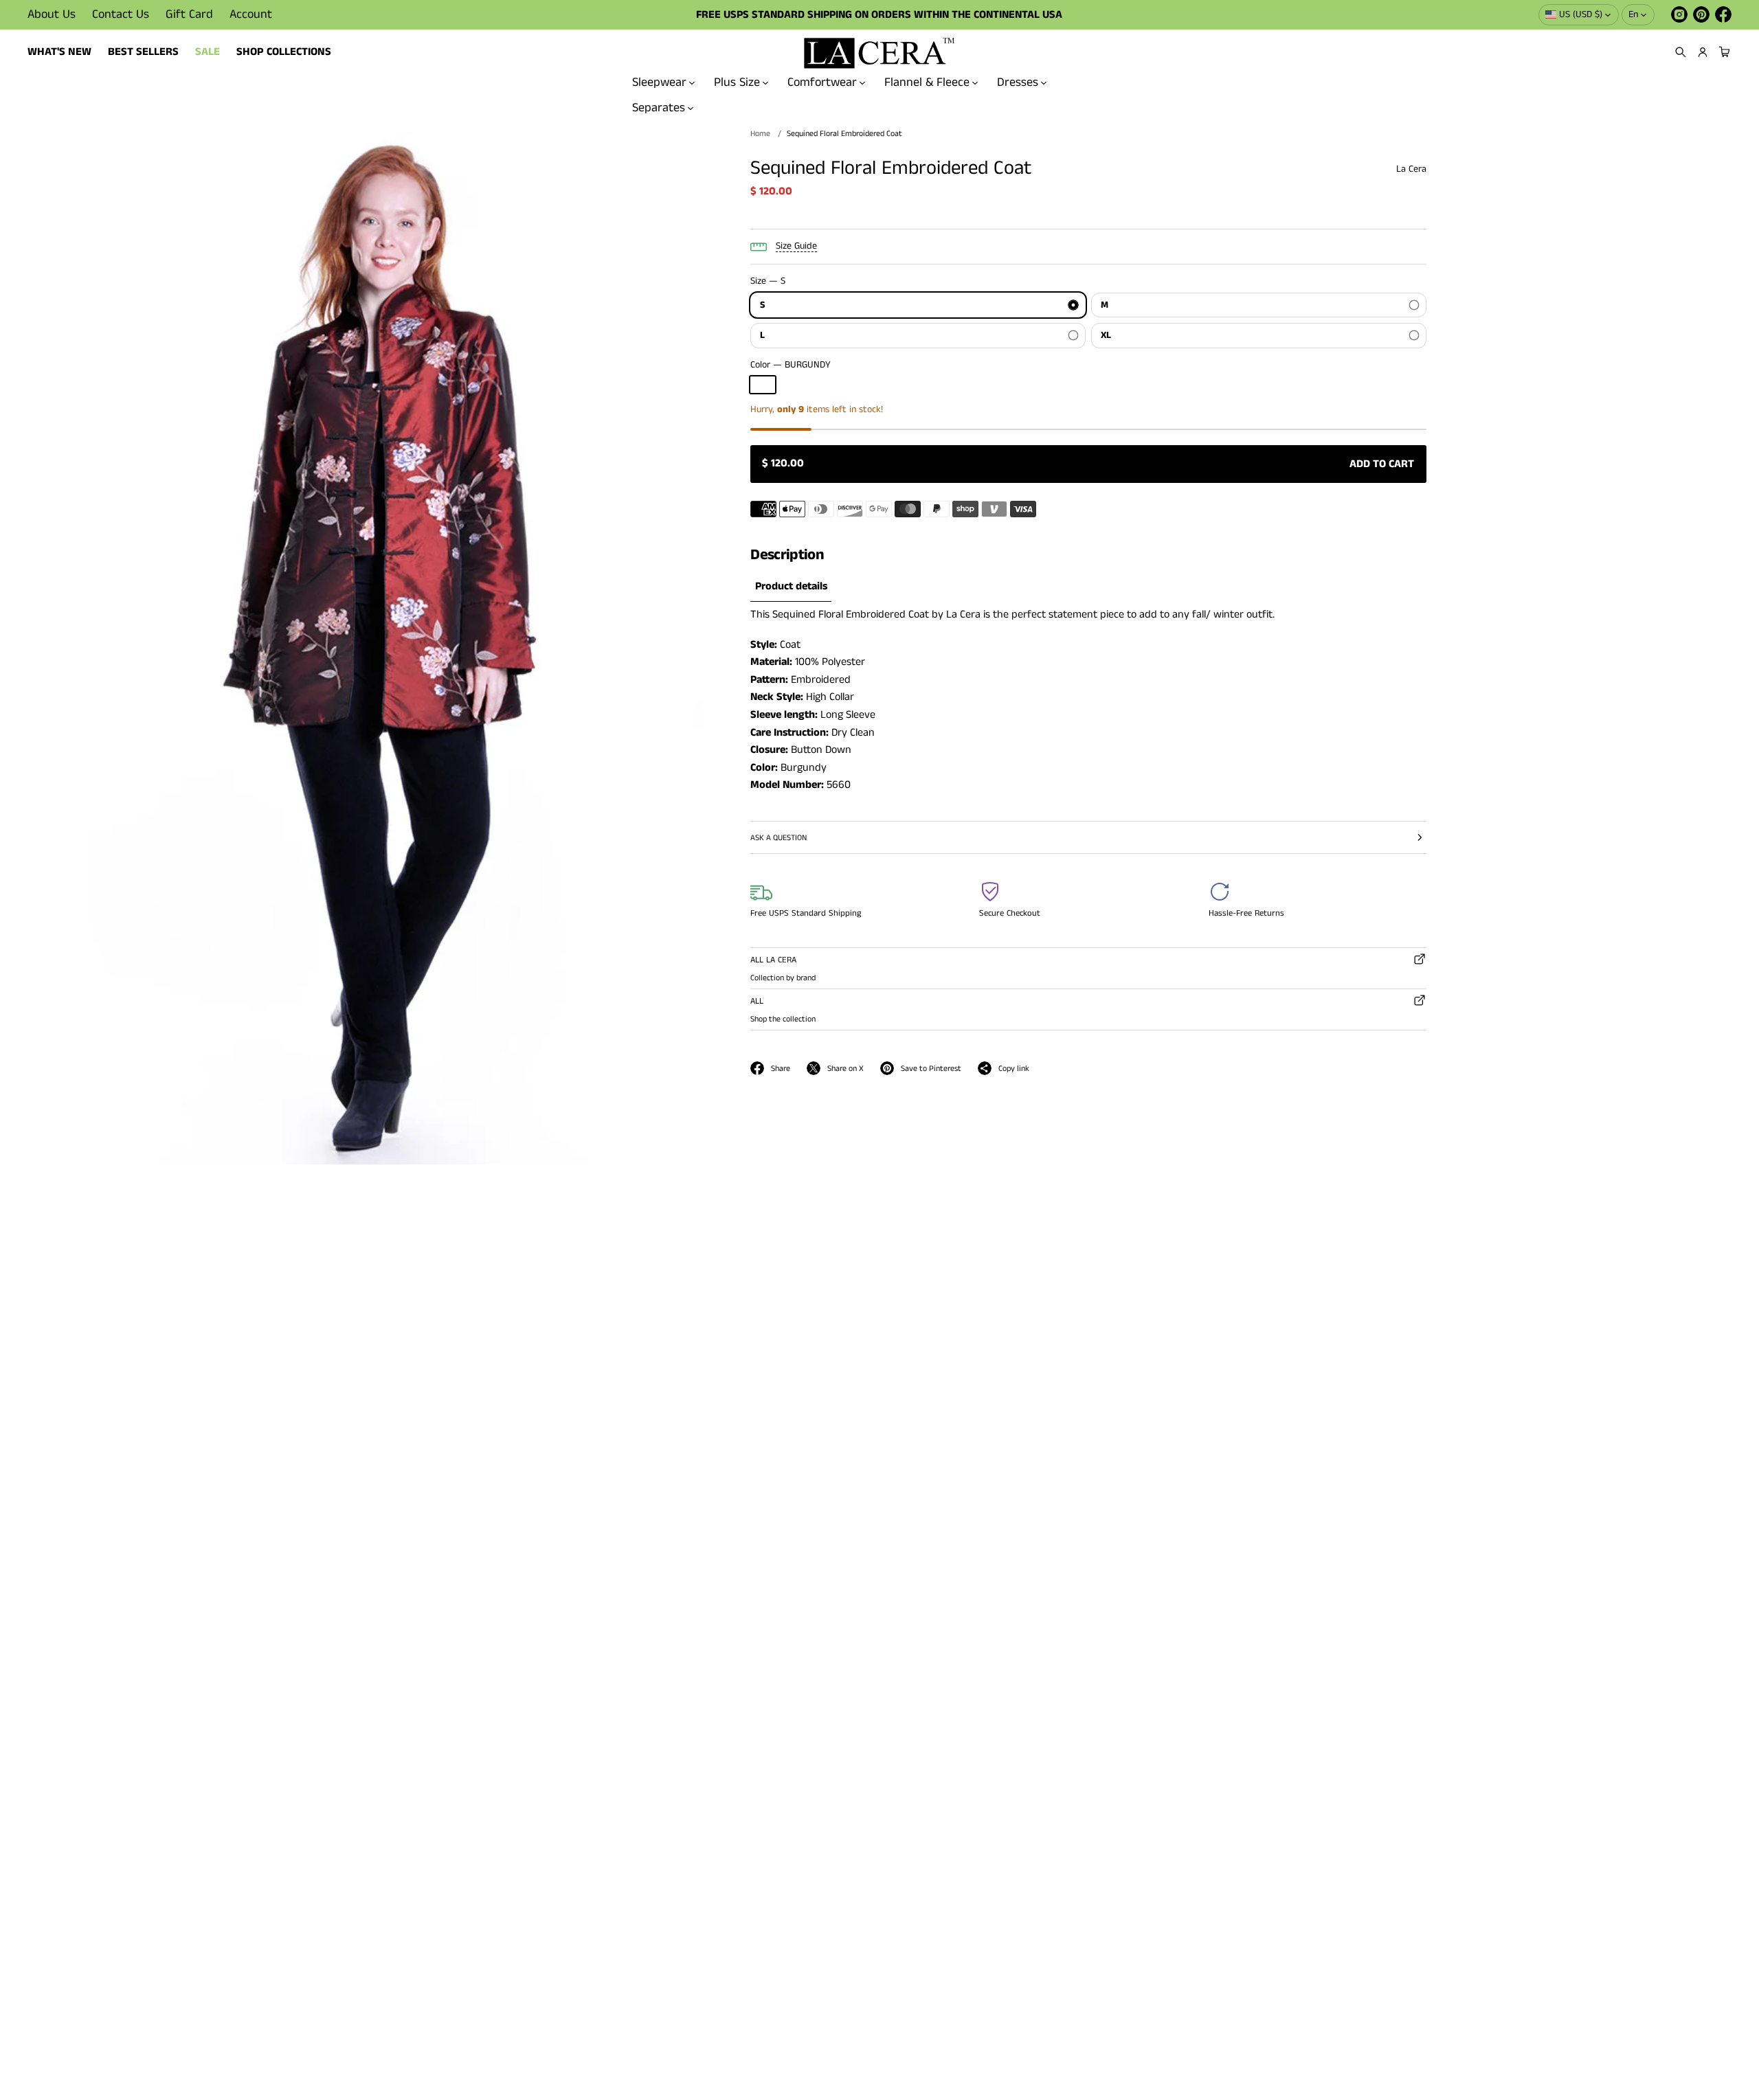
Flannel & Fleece (927, 82)
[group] (791, 588)
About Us (52, 14)
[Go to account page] (1703, 52)
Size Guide (796, 246)
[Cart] (1723, 52)
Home (760, 134)
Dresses (1018, 82)
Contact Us (121, 14)
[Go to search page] (1681, 52)
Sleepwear (659, 82)
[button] (1681, 52)
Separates (659, 107)
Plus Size (737, 82)
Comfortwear (822, 82)
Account (251, 14)
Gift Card (189, 14)
